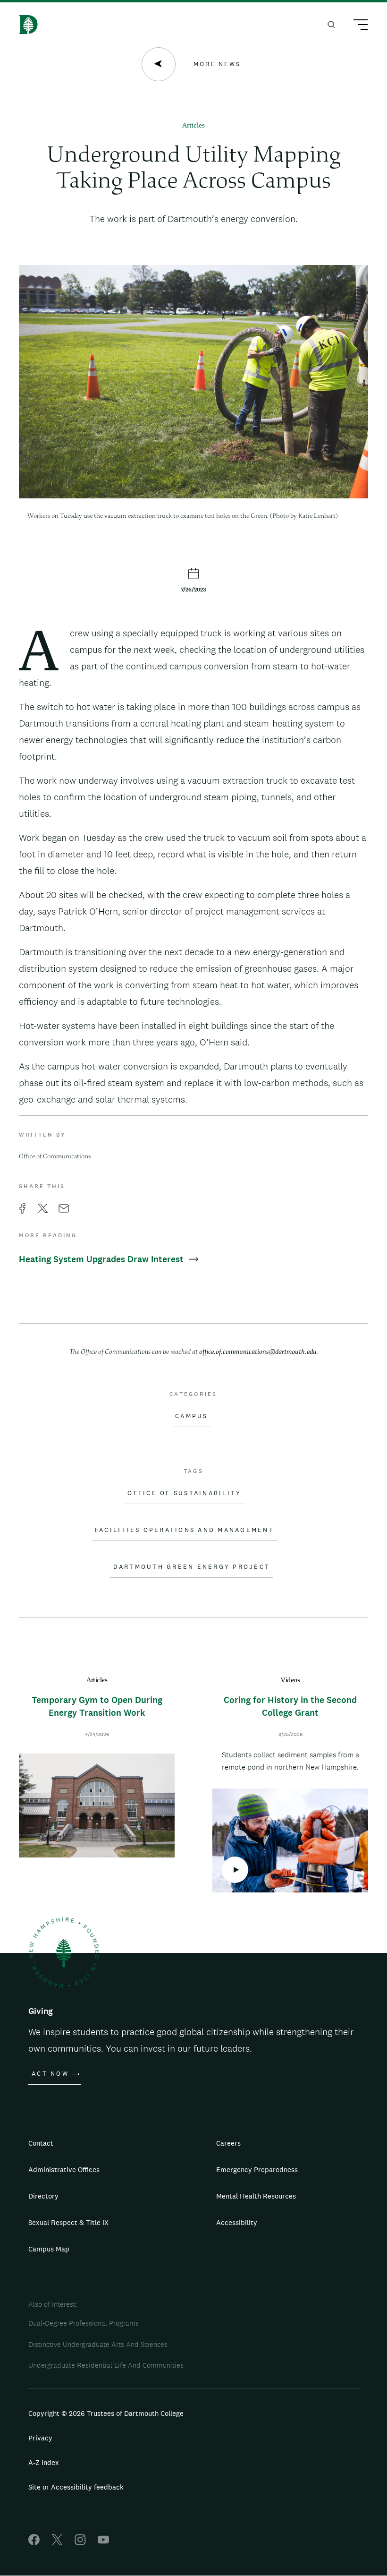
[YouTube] (103, 2543)
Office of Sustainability (184, 1493)
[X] (57, 2543)
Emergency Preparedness (257, 2169)
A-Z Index (44, 2462)
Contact (41, 2143)
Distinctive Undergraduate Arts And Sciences (98, 2344)
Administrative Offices (64, 2169)
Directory (43, 2196)
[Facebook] (34, 2543)
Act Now (50, 2074)
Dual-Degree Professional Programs (84, 2323)
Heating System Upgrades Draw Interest (102, 1259)
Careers (228, 2143)
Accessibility (237, 2222)
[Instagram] (80, 2543)
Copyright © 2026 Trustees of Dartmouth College (106, 2413)
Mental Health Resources (256, 2196)
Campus (192, 1416)
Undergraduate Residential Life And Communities (106, 2365)
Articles (193, 126)
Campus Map (49, 2249)
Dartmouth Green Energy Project (192, 1567)
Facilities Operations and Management (185, 1530)
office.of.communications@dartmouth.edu (258, 1352)
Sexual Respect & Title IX (68, 2222)
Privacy (40, 2438)
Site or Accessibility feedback (76, 2487)
